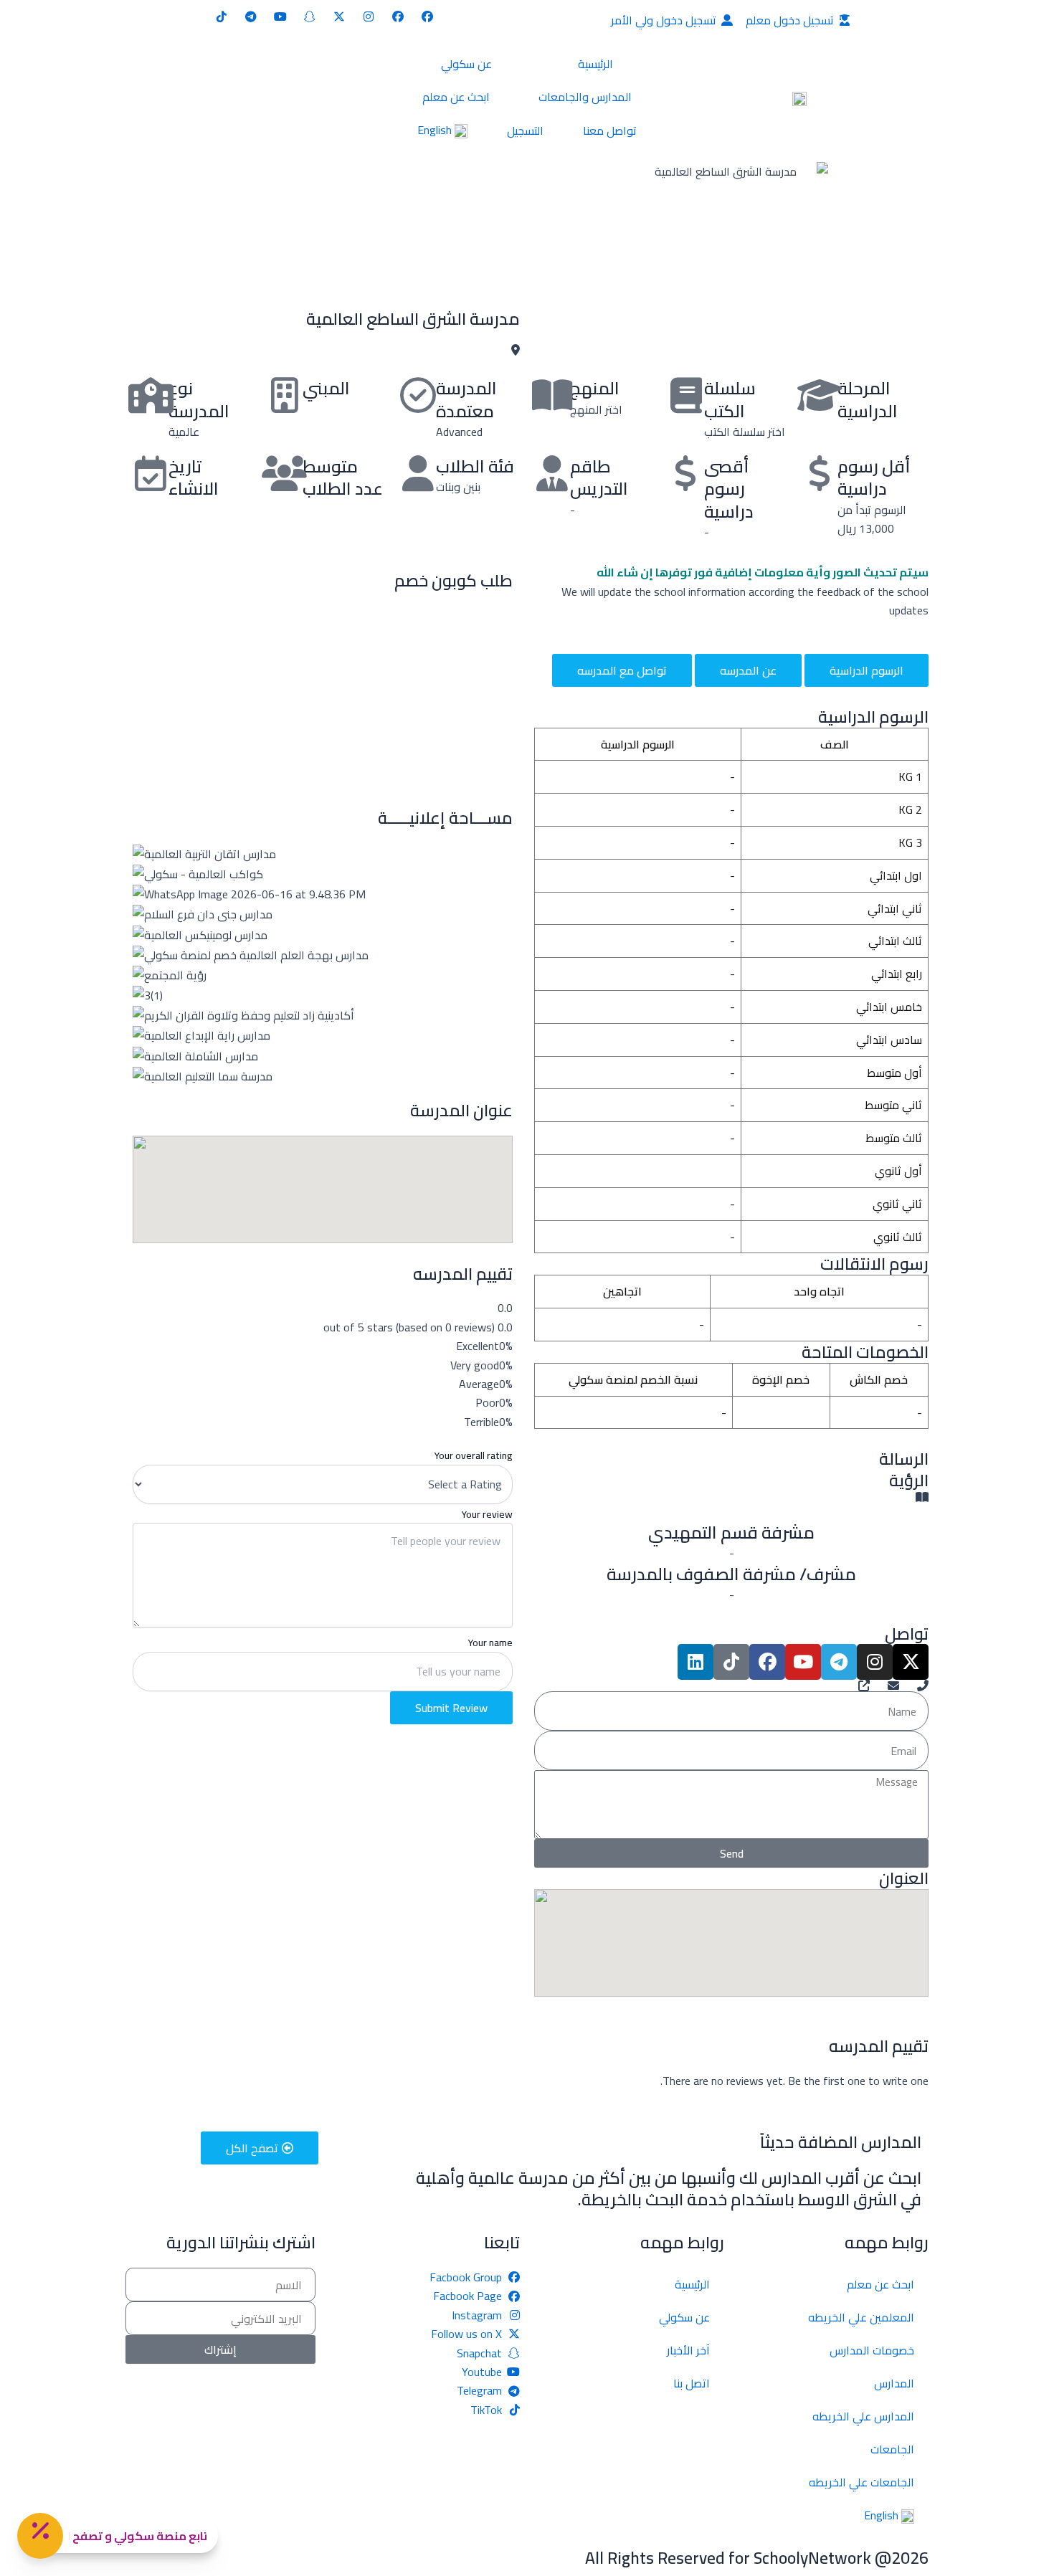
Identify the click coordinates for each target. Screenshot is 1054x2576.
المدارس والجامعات (585, 97)
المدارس (894, 2383)
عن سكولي (466, 64)
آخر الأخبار (688, 2350)
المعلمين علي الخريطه (861, 2317)
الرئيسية (595, 64)
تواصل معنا (610, 130)
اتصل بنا (692, 2383)
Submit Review (451, 1708)
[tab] (867, 670)
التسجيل (525, 130)
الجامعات (892, 2449)
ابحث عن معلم (456, 97)
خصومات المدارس (872, 2350)
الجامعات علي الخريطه (861, 2482)
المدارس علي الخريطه (863, 2416)
